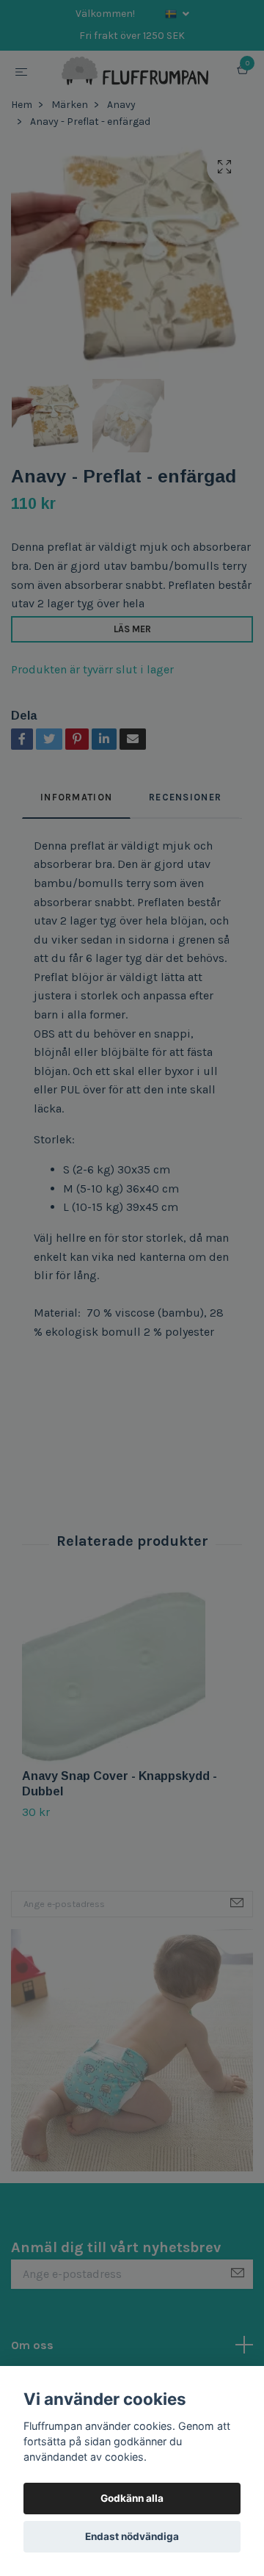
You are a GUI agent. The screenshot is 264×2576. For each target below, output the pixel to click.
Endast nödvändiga (132, 2536)
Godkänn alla (132, 2498)
